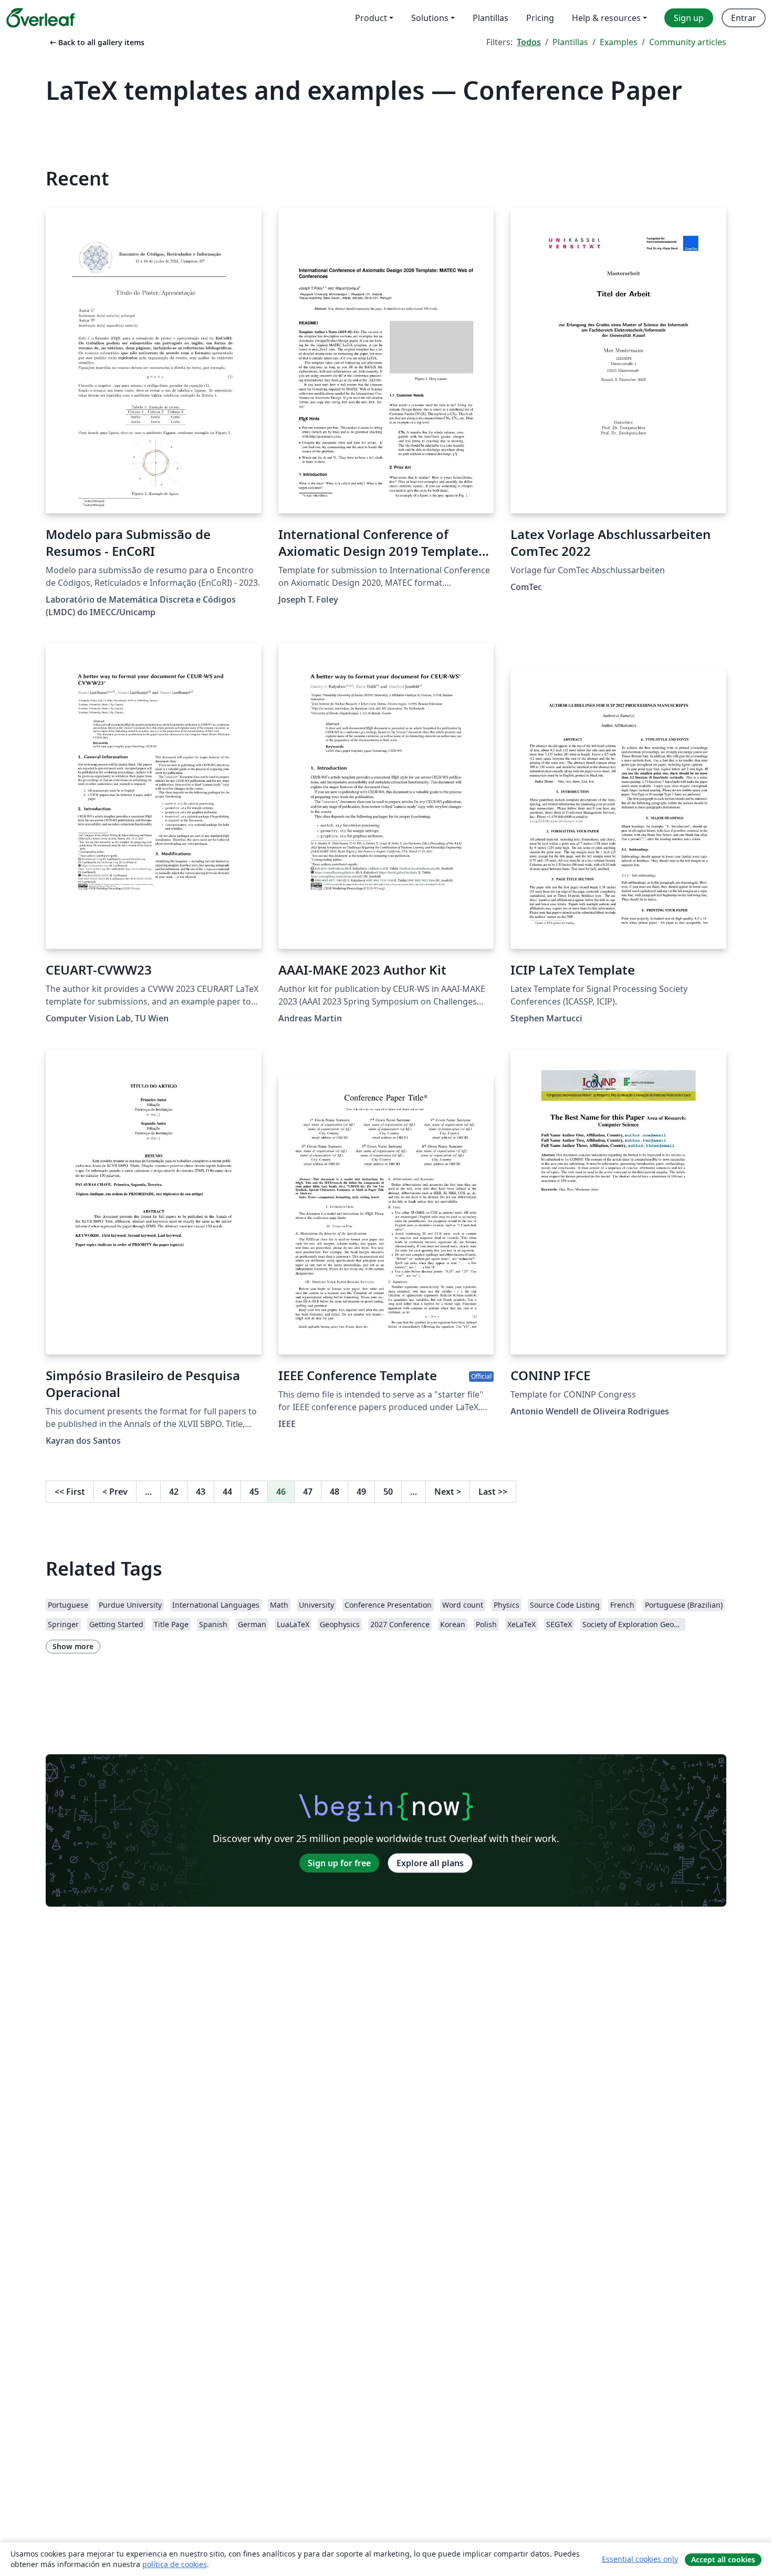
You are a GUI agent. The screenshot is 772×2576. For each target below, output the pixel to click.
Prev (115, 1492)
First (70, 1492)
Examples (619, 42)
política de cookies (175, 2564)
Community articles (688, 42)
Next (448, 1492)
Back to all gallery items (96, 42)
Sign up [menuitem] (689, 18)
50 (388, 1492)
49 (361, 1492)
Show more (73, 1646)
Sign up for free (339, 1863)
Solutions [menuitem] (430, 18)
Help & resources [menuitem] (606, 18)
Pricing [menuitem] (540, 18)
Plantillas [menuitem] (491, 18)
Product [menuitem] (371, 18)
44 (227, 1492)
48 (335, 1492)
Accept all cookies (723, 2559)
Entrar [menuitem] (744, 18)
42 (174, 1492)
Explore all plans (430, 1863)
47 (308, 1492)
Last (493, 1492)
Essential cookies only (640, 2559)
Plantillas (570, 42)
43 (201, 1492)
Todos (529, 42)
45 (254, 1492)
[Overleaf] (40, 18)
